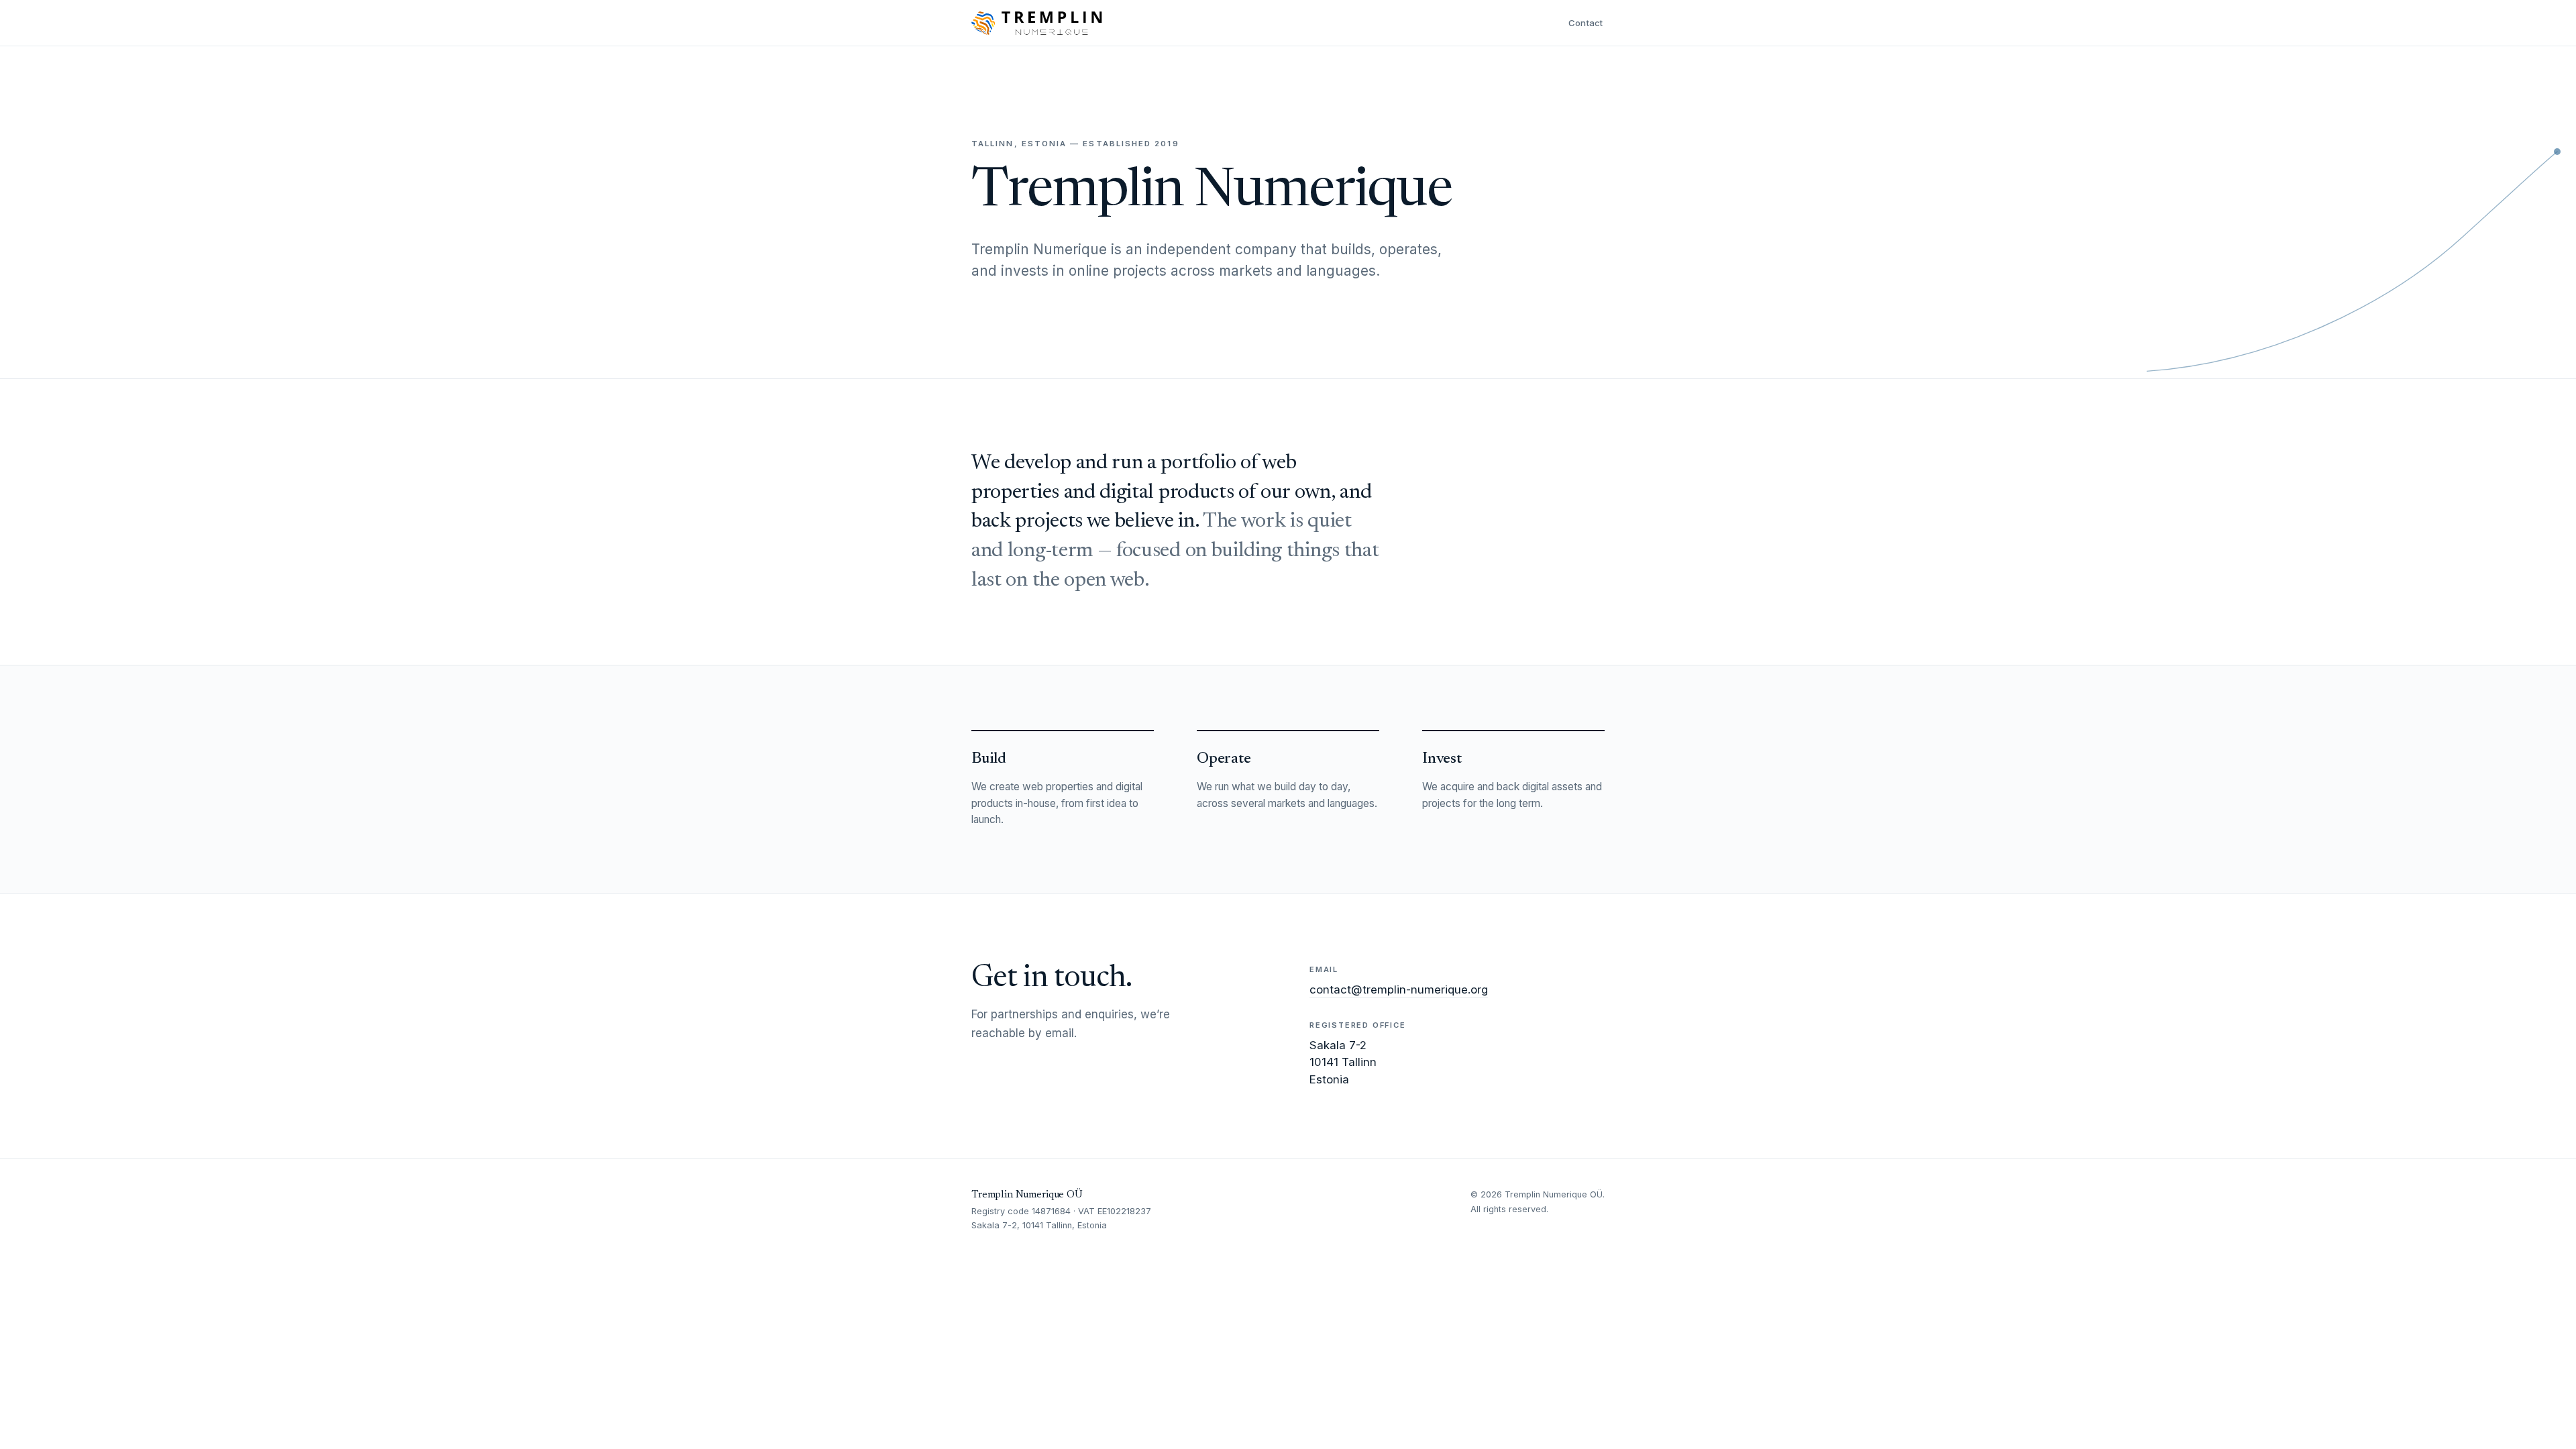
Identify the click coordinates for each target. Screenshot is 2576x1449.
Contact (1586, 23)
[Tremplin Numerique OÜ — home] (1037, 23)
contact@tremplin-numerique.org (1399, 989)
